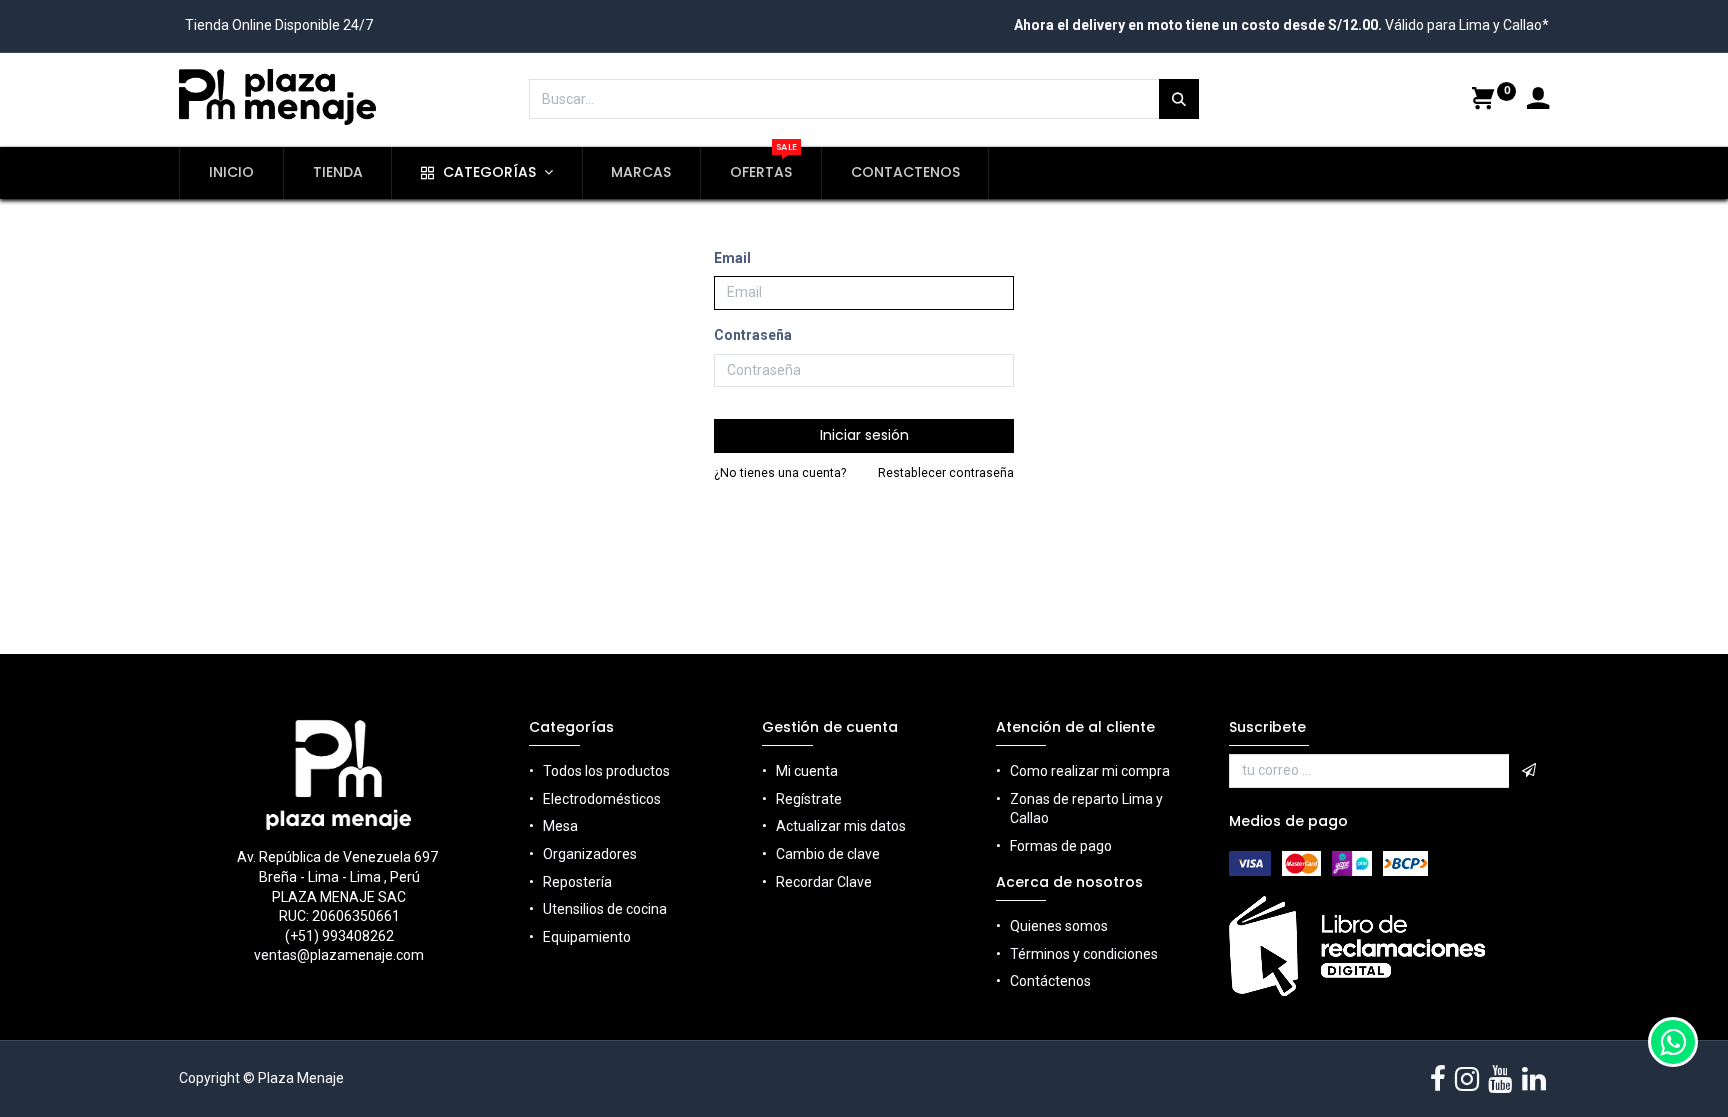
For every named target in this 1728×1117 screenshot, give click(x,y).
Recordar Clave (824, 882)
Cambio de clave (828, 854)
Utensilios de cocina (605, 909)
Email (732, 258)
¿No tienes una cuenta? (780, 473)
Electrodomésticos (602, 799)
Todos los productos (606, 771)
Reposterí (573, 882)
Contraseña (753, 335)
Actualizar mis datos (841, 826)
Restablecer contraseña (946, 473)
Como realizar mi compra (1090, 771)
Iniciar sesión (864, 435)
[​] (1438, 1079)
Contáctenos (1050, 981)
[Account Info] (1538, 101)
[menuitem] (231, 173)
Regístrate (809, 799)
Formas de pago (1061, 846)
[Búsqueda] (1179, 99)
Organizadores (590, 854)
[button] (1529, 771)
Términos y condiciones (1084, 954)
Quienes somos (1059, 926)
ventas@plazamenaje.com (339, 955)
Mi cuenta (807, 771)
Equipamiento (587, 937)
